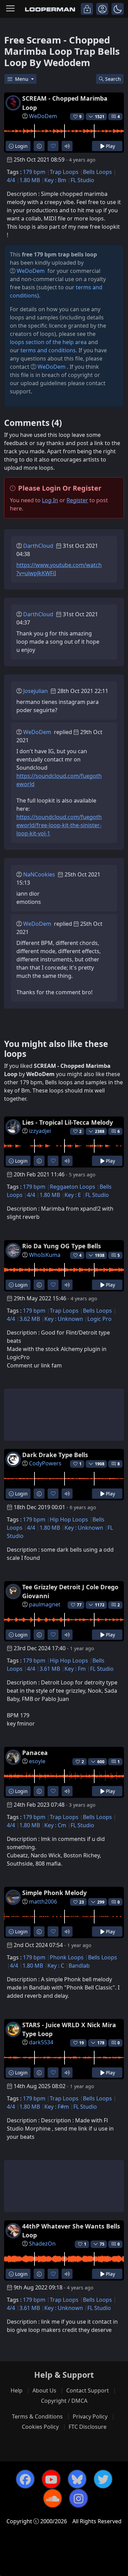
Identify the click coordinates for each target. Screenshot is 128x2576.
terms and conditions (48, 350)
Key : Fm (75, 1669)
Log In (50, 500)
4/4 (11, 180)
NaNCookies (39, 874)
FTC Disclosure (88, 2427)
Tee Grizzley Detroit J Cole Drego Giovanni (70, 1591)
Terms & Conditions (37, 2416)
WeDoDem (43, 116)
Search (113, 79)
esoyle (37, 1761)
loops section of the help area (48, 342)
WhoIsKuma (45, 1255)
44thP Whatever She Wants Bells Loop (71, 2231)
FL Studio (82, 180)
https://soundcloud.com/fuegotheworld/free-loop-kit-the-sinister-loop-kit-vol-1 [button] (59, 825)
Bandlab (79, 1966)
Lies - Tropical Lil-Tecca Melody (68, 1122)
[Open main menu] (10, 9)
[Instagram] (79, 2498)
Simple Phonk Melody (54, 1893)
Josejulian (35, 691)
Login (21, 146)
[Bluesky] (77, 2479)
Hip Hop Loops (69, 1519)
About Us (44, 2390)
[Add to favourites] (53, 146)
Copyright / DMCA (64, 2401)
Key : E (73, 1195)
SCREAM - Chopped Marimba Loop (65, 103)
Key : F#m (57, 2107)
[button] (118, 9)
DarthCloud (38, 546)
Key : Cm (55, 1825)
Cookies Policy (40, 2427)
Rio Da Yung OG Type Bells (62, 1246)
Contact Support (88, 2390)
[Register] (102, 9)
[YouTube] (51, 2479)
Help (17, 2390)
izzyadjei (40, 1131)
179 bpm (34, 172)
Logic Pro (99, 1319)
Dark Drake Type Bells (55, 1455)
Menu (22, 79)
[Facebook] (25, 2479)
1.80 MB (30, 180)
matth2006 (43, 1902)
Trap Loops (64, 172)
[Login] (87, 9)
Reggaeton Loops (73, 1187)
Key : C (56, 1966)
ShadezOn (42, 2244)
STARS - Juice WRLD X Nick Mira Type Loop (69, 2029)
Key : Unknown (64, 1319)
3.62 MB (30, 1319)
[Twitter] (103, 2479)
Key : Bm (55, 180)
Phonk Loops (67, 1957)
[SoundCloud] (53, 2498)
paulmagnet (45, 1604)
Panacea (35, 1753)
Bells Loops (97, 172)
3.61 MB (50, 1669)
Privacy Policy (90, 2416)
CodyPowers (45, 1463)
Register (77, 500)
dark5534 (41, 2042)
